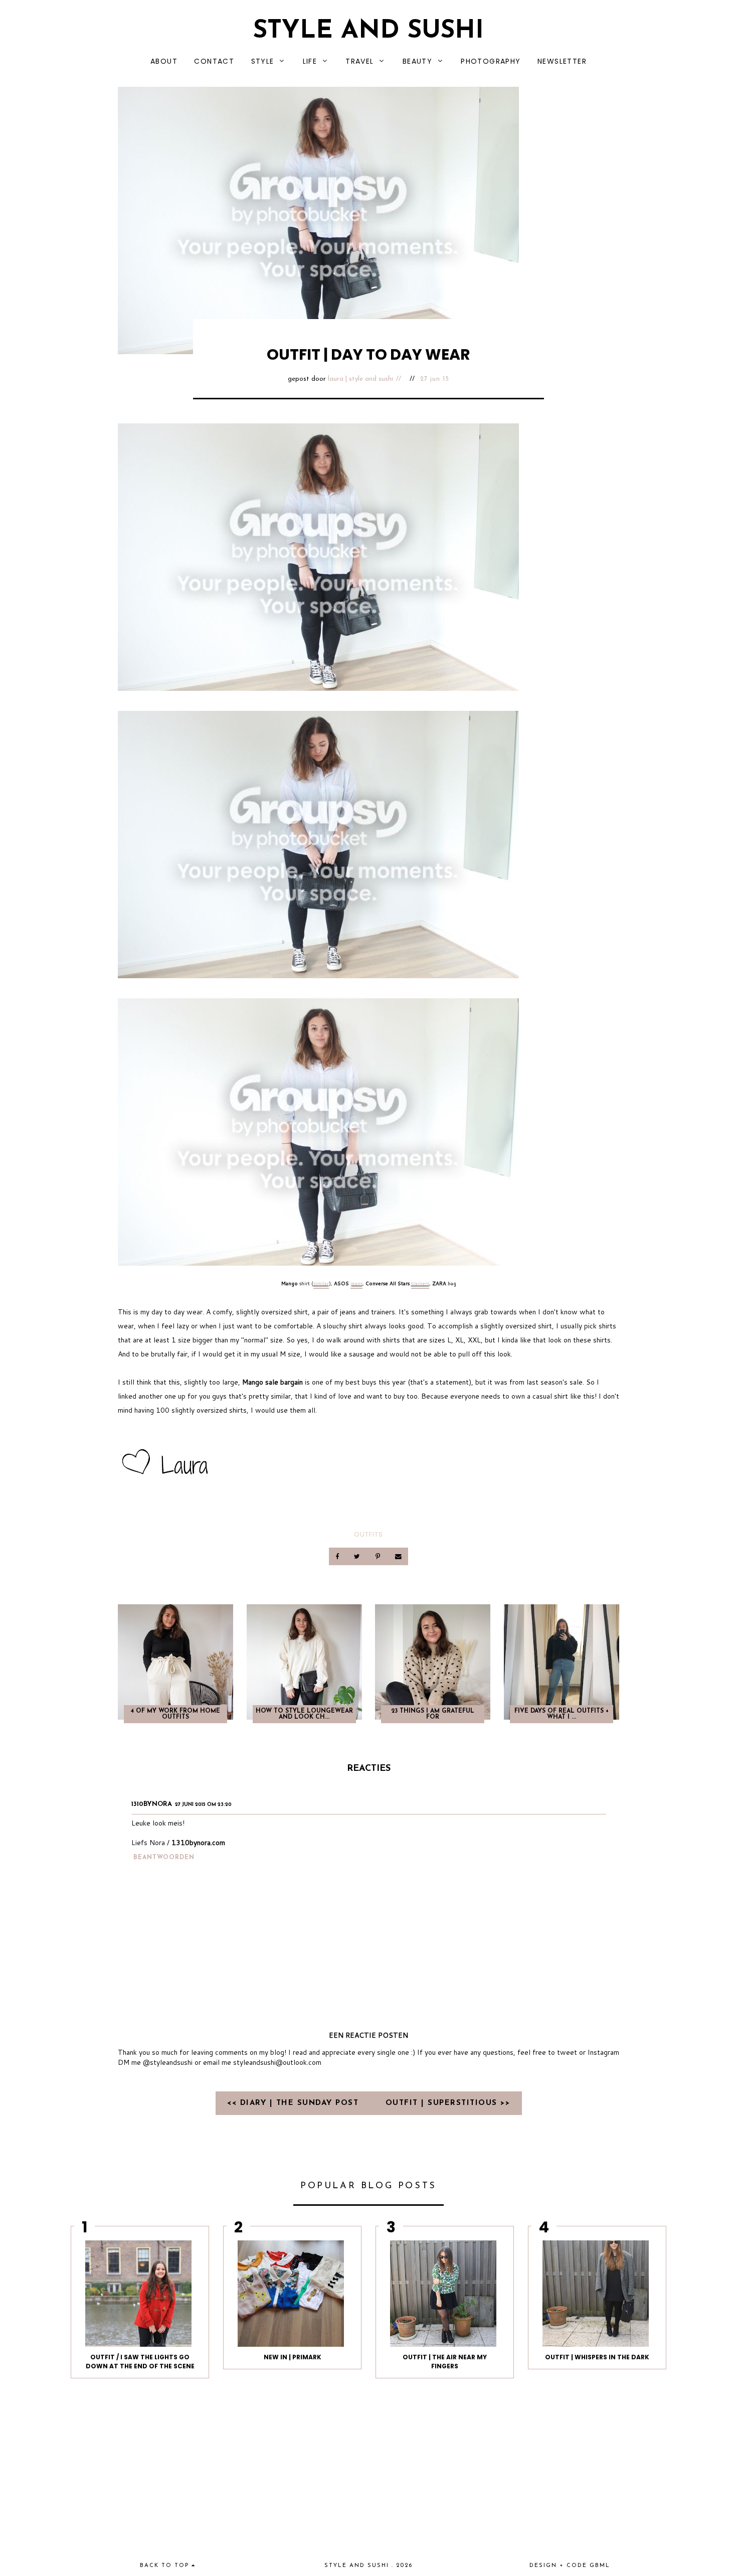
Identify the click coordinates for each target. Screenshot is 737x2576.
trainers (420, 1283)
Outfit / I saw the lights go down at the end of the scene (140, 2362)
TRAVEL (359, 61)
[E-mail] (398, 1556)
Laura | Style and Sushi (360, 379)
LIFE (310, 61)
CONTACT (214, 61)
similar (321, 1283)
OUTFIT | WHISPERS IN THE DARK (597, 2357)
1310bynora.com (198, 1843)
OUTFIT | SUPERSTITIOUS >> (448, 2103)
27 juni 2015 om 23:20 (203, 1805)
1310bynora (152, 1804)
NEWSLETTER (562, 61)
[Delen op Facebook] (338, 1556)
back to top (166, 2566)
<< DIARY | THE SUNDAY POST (295, 2103)
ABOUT (164, 61)
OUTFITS (368, 1534)
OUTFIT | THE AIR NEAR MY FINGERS (445, 2362)
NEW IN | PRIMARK (293, 2357)
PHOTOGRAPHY (491, 61)
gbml (600, 2566)
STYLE (263, 61)
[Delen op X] (358, 1556)
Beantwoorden (164, 1858)
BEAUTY (417, 61)
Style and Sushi (368, 31)
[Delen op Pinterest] (378, 1556)
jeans (356, 1283)
